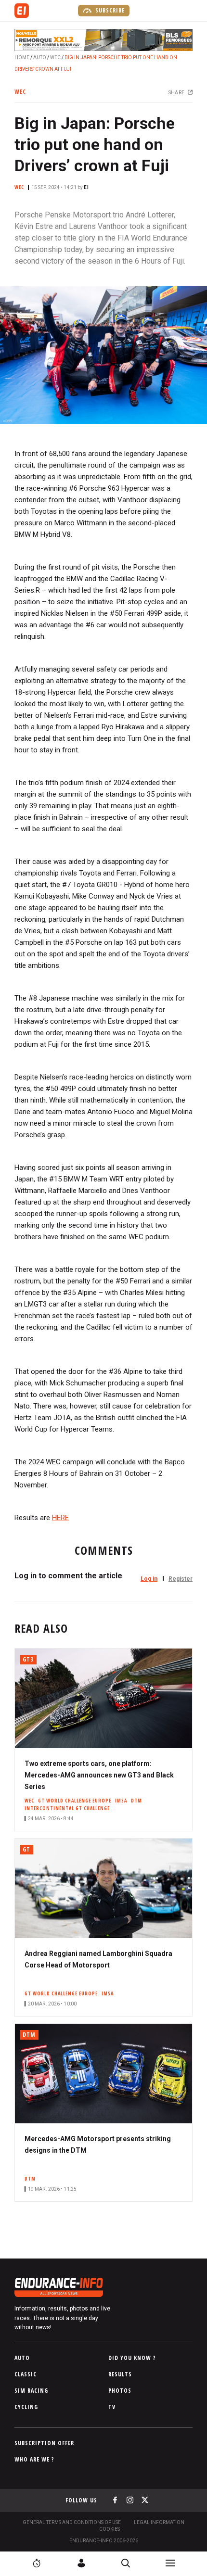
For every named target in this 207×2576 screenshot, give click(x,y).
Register (181, 1579)
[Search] (126, 2563)
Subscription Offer (44, 2443)
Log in (149, 1579)
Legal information (159, 2522)
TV (112, 2407)
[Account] (81, 2563)
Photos (120, 2391)
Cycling (26, 2407)
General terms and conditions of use (72, 2522)
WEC (55, 57)
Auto (40, 57)
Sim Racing (31, 2391)
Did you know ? (132, 2358)
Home (22, 57)
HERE (60, 1518)
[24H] (37, 2563)
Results (120, 2374)
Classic (26, 2374)
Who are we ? (34, 2459)
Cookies (110, 2529)
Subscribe (109, 10)
